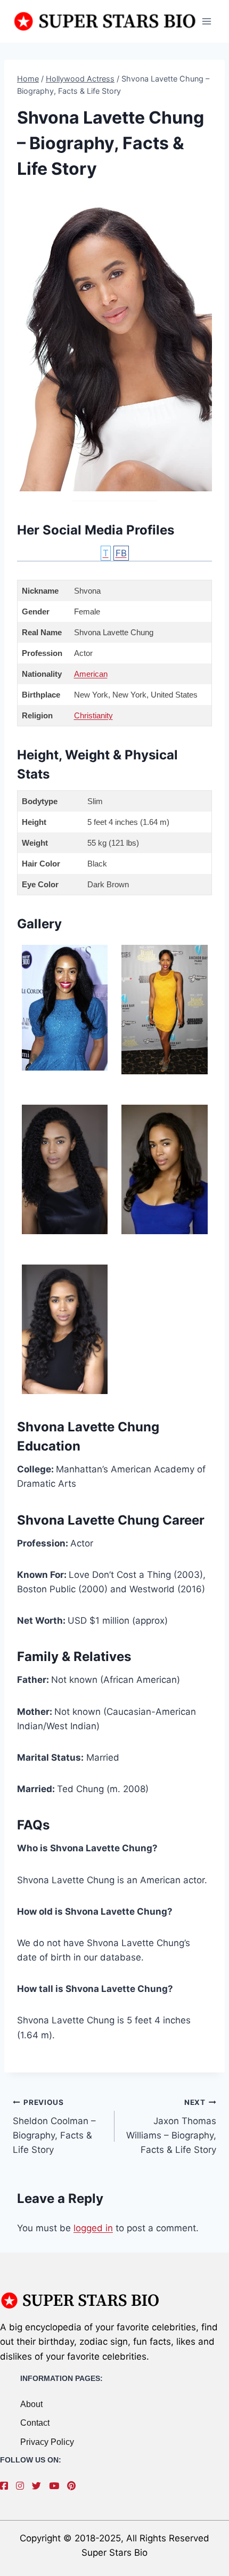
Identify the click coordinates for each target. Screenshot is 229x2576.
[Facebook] (7, 2486)
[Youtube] (57, 2486)
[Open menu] (206, 21)
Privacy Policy (47, 2442)
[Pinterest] (74, 2486)
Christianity (93, 715)
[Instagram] (23, 2486)
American (91, 674)
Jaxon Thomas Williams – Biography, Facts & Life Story (171, 2127)
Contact (35, 2423)
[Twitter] (39, 2486)
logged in (93, 2228)
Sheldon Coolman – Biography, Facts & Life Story (54, 2127)
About (31, 2404)
